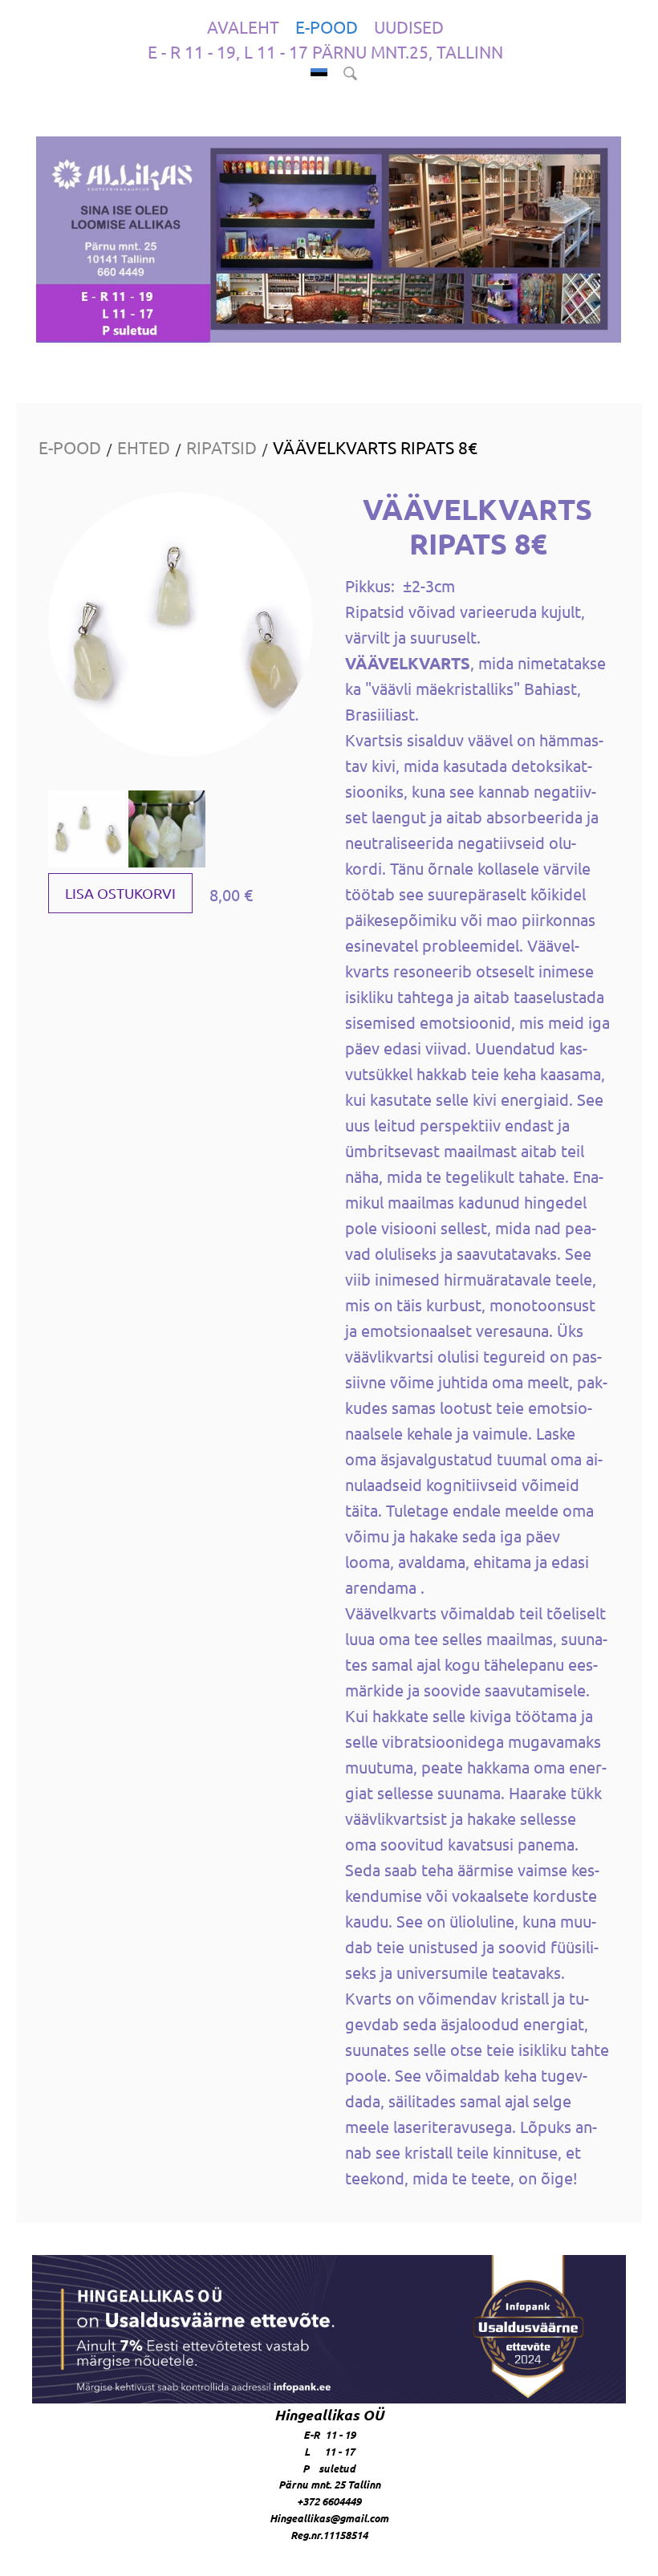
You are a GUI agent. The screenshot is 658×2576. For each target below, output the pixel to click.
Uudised (409, 26)
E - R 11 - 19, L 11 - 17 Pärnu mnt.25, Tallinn (325, 51)
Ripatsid (221, 447)
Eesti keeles (319, 74)
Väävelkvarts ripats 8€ (375, 447)
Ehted (144, 447)
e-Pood (327, 26)
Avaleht (243, 26)
